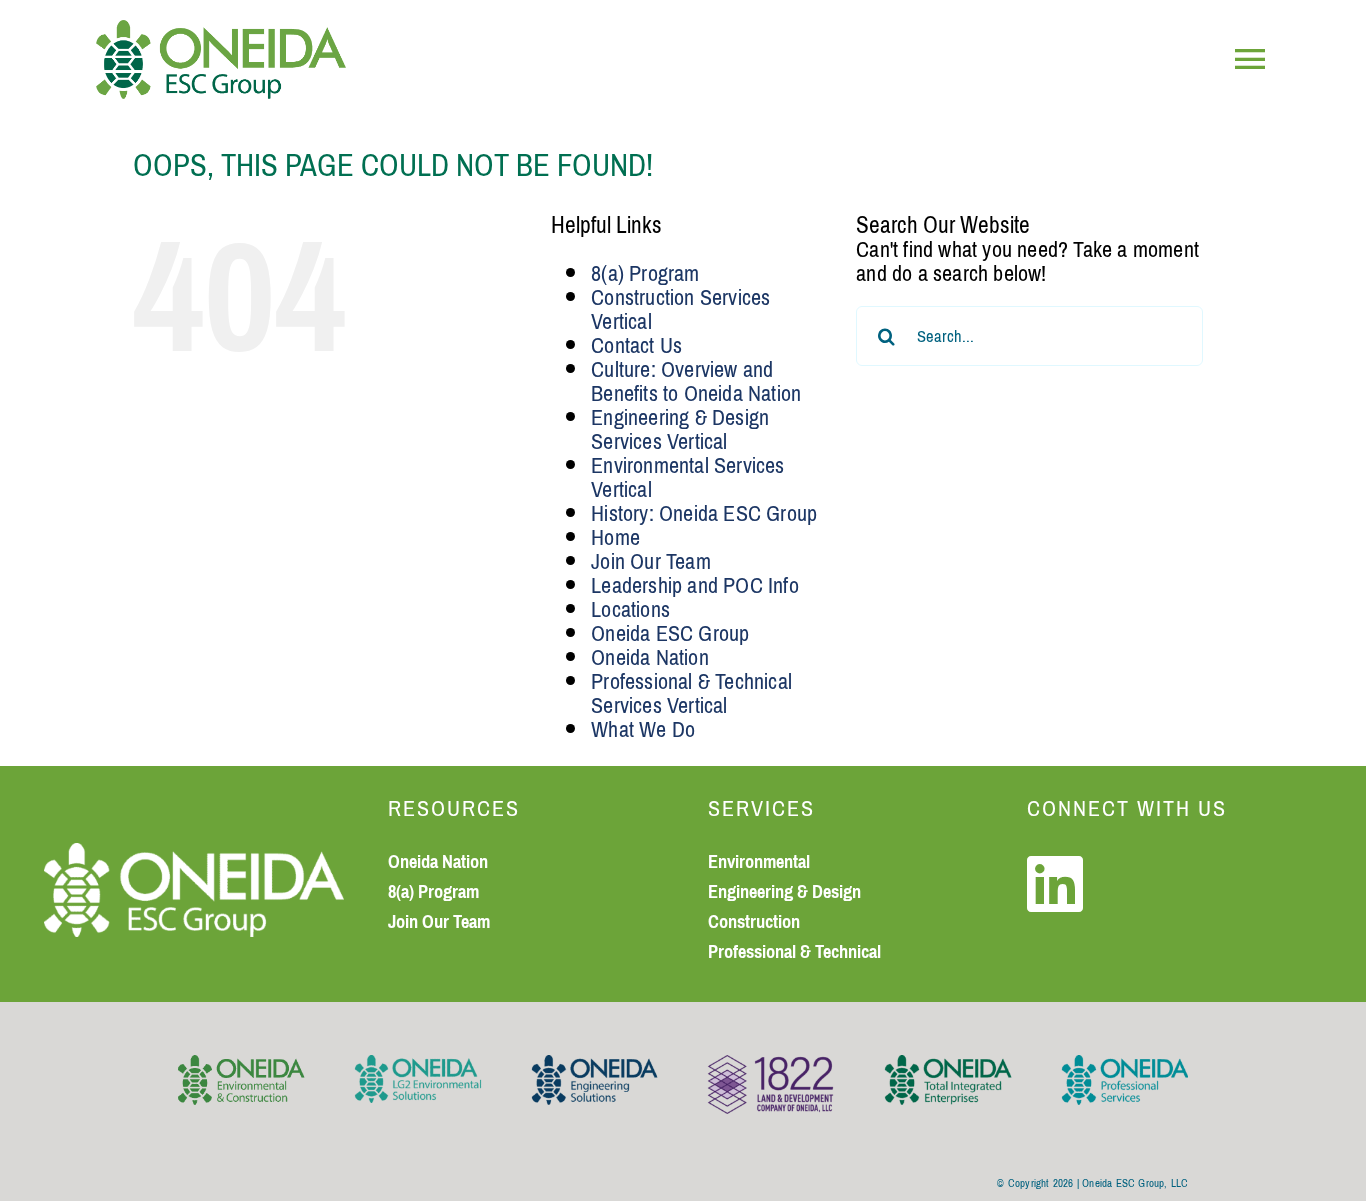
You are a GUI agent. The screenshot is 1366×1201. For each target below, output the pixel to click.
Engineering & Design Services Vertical (680, 429)
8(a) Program (645, 273)
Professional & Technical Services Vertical (691, 693)
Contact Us (636, 345)
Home (615, 537)
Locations (630, 609)
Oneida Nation (650, 657)
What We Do (643, 729)
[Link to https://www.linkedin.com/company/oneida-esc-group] (1055, 884)
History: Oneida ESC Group (704, 513)
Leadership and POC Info (695, 585)
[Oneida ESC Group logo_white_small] (194, 854)
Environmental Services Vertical (687, 477)
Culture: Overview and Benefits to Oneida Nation (696, 381)
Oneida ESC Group (670, 633)
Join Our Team (651, 561)
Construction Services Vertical (680, 309)
